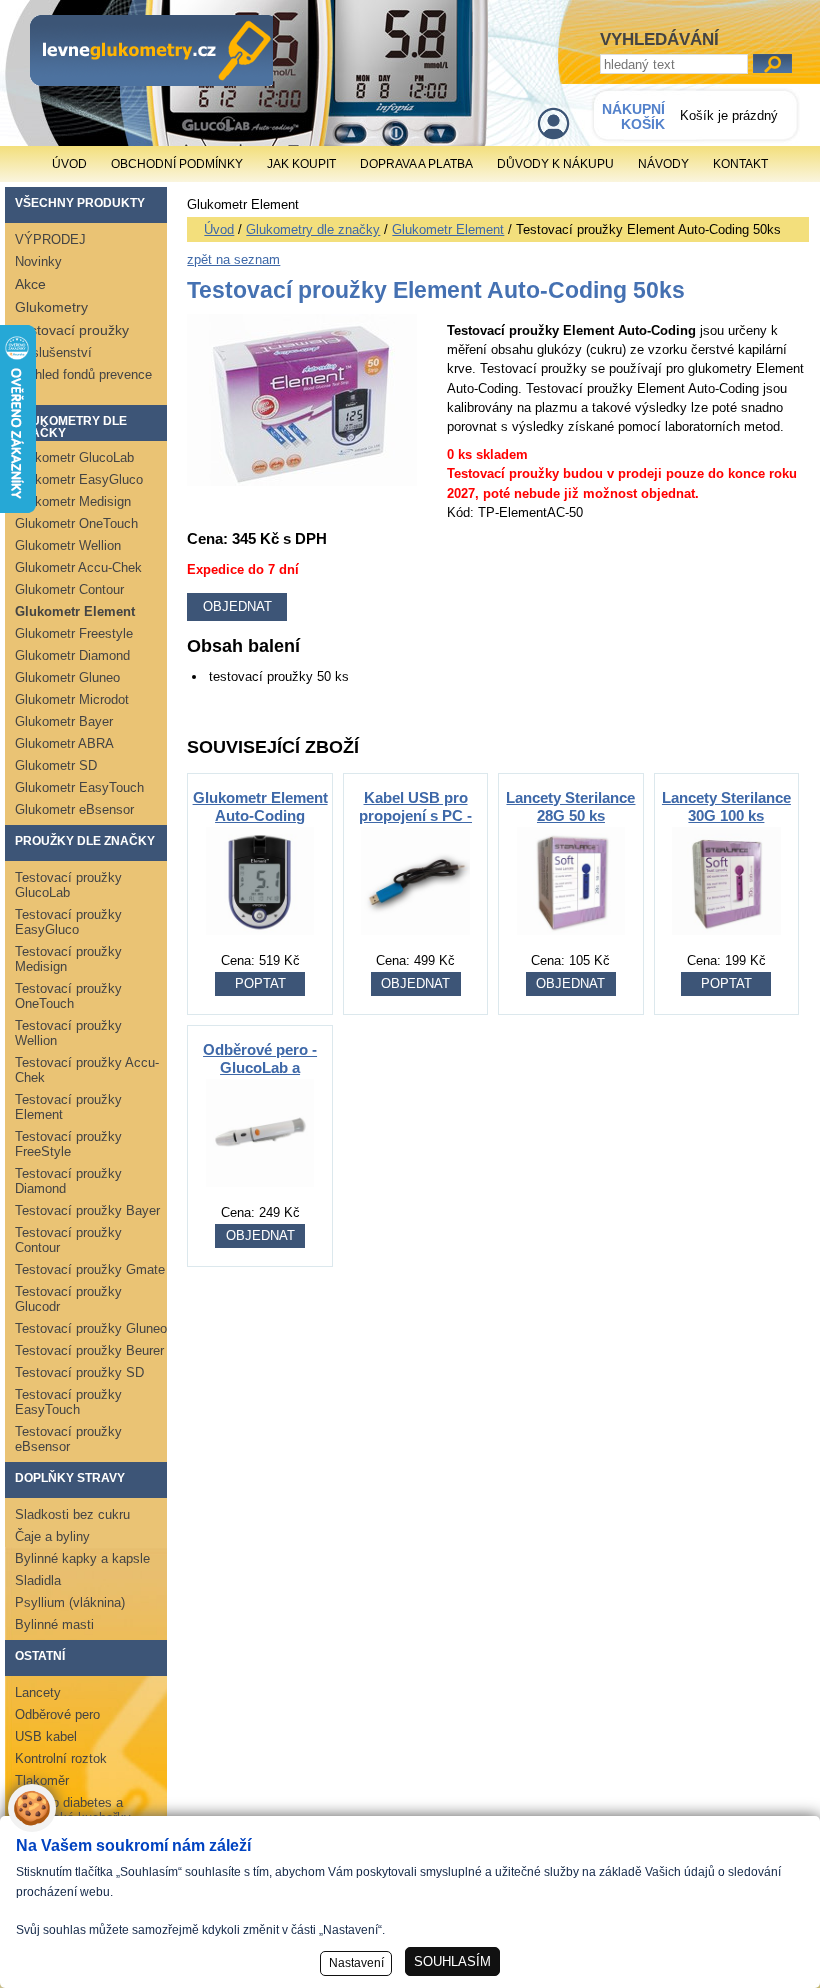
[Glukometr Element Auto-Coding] (260, 945)
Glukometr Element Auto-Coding (260, 806)
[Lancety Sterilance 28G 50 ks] (571, 945)
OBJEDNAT (415, 983)
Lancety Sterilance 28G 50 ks (570, 806)
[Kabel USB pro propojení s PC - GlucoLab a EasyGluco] (415, 945)
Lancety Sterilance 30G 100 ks (726, 806)
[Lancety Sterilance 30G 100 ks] (726, 945)
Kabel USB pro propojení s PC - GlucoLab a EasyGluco (415, 824)
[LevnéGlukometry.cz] (151, 50)
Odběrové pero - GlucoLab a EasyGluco (260, 1067)
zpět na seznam (233, 259)
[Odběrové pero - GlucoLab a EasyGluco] (260, 1197)
